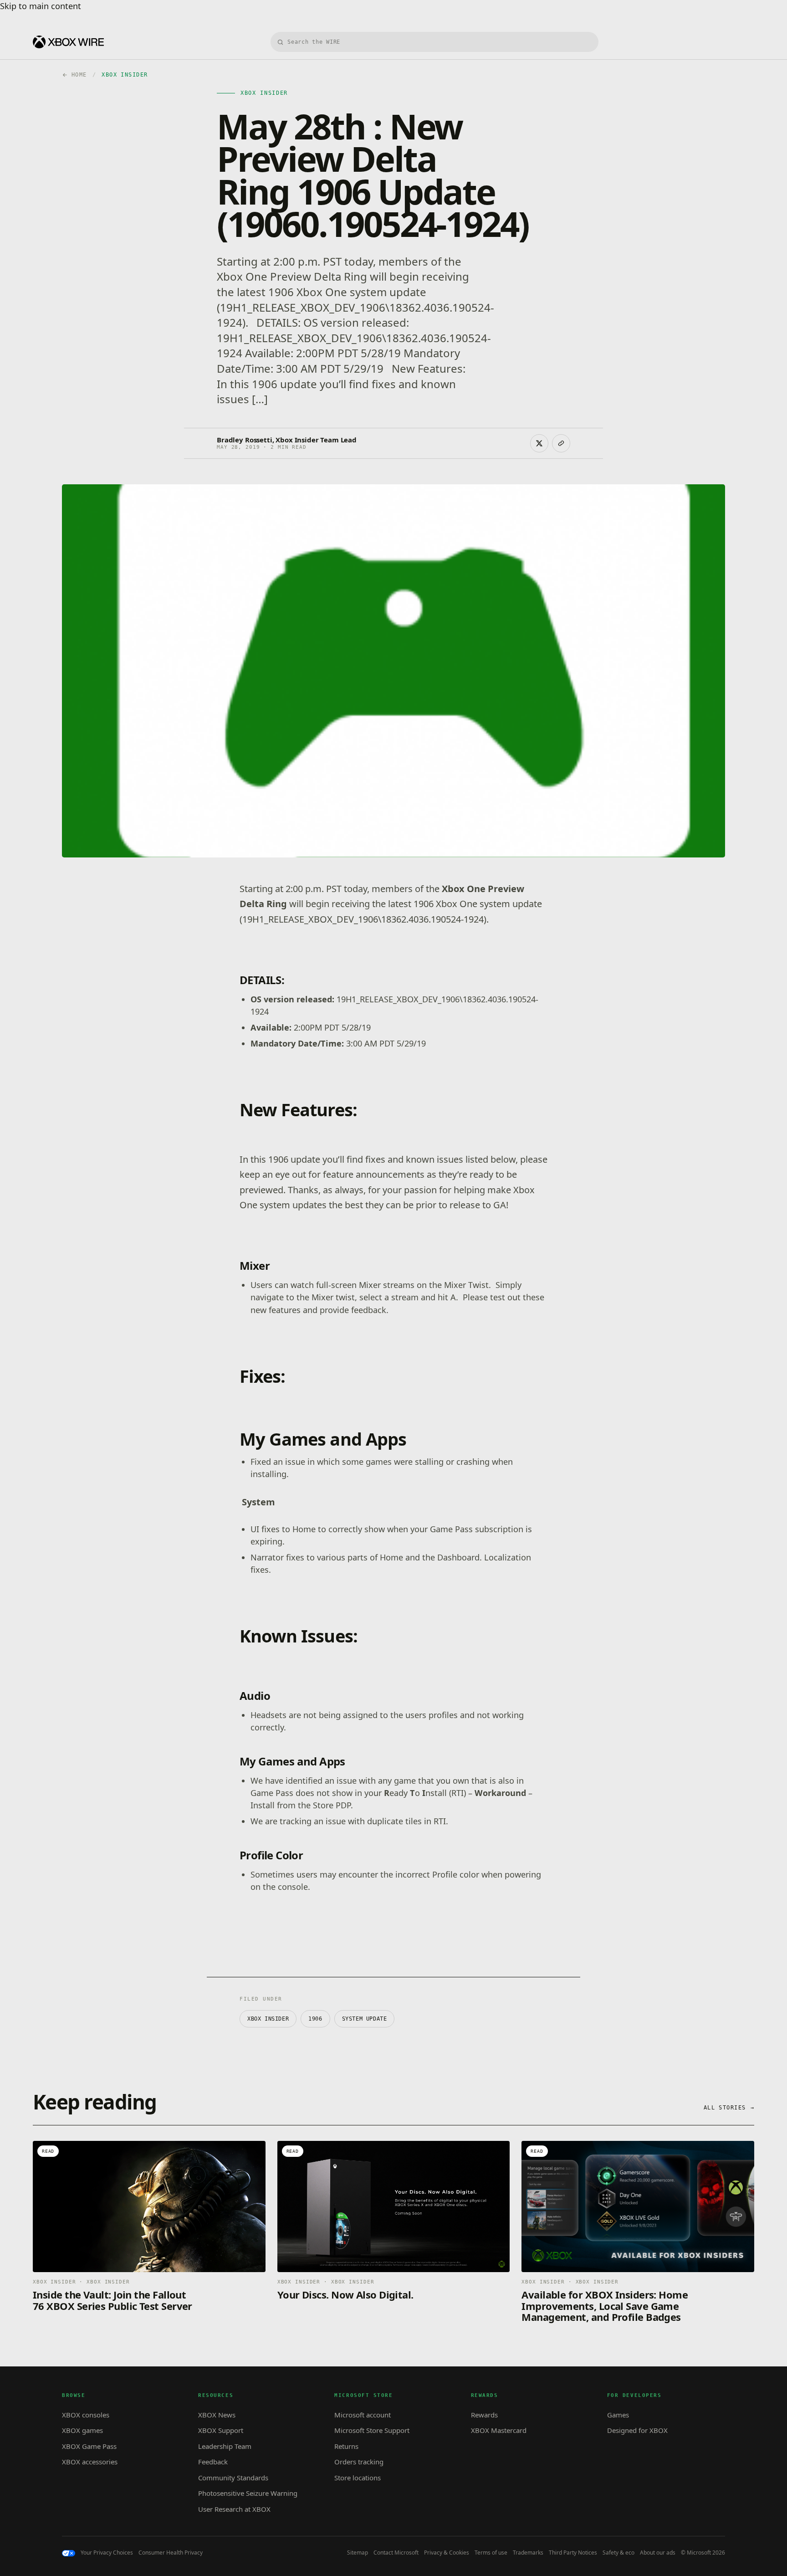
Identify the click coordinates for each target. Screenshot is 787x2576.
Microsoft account (363, 2415)
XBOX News (217, 2415)
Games (618, 2415)
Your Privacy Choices (107, 2553)
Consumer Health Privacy (171, 2553)
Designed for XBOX (637, 2430)
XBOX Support (221, 2430)
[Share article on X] (539, 443)
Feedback (213, 2462)
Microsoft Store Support (372, 2430)
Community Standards (233, 2478)
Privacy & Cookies (447, 2553)
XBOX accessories (90, 2462)
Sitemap (358, 2553)
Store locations (358, 2478)
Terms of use (491, 2553)
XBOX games (82, 2430)
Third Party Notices (573, 2553)
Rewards (484, 2415)
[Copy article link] (561, 443)
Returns (346, 2446)
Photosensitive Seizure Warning (248, 2493)
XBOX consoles (86, 2415)
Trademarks (528, 2553)
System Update (365, 2019)
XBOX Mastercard (499, 2430)
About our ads (658, 2553)
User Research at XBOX (234, 2509)
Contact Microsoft (396, 2553)
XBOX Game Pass (89, 2446)
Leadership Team (225, 2446)
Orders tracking (359, 2462)
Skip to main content (41, 6)
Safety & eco (618, 2553)
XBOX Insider (268, 2019)
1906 (315, 2019)
